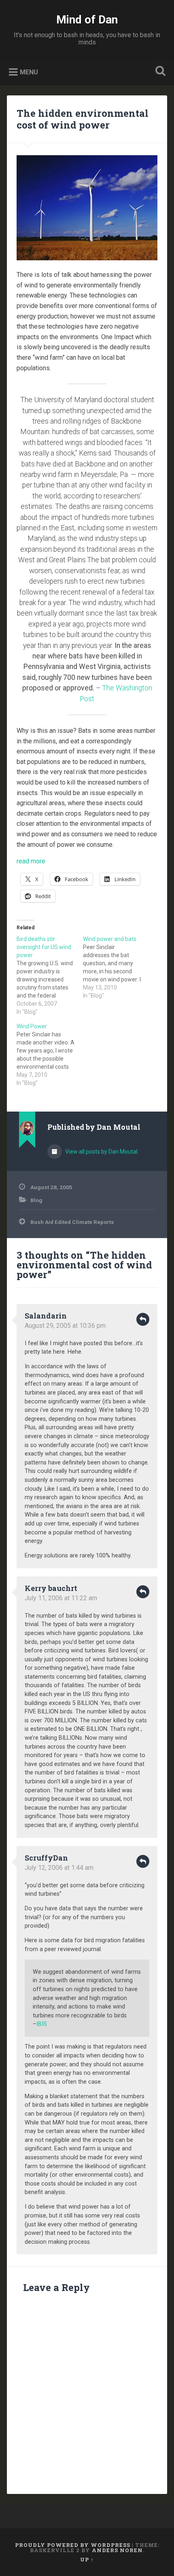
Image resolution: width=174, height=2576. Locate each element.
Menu (29, 72)
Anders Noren (117, 2550)
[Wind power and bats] (116, 967)
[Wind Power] (50, 1055)
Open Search (159, 72)
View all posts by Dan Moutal (101, 1152)
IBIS (42, 2024)
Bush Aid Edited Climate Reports (72, 1222)
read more (31, 861)
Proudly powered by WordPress (73, 2545)
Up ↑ (87, 2559)
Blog (36, 1200)
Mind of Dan (87, 20)
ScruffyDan (46, 1858)
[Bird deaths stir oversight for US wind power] (50, 975)
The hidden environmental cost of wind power (83, 119)
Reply (143, 1319)
